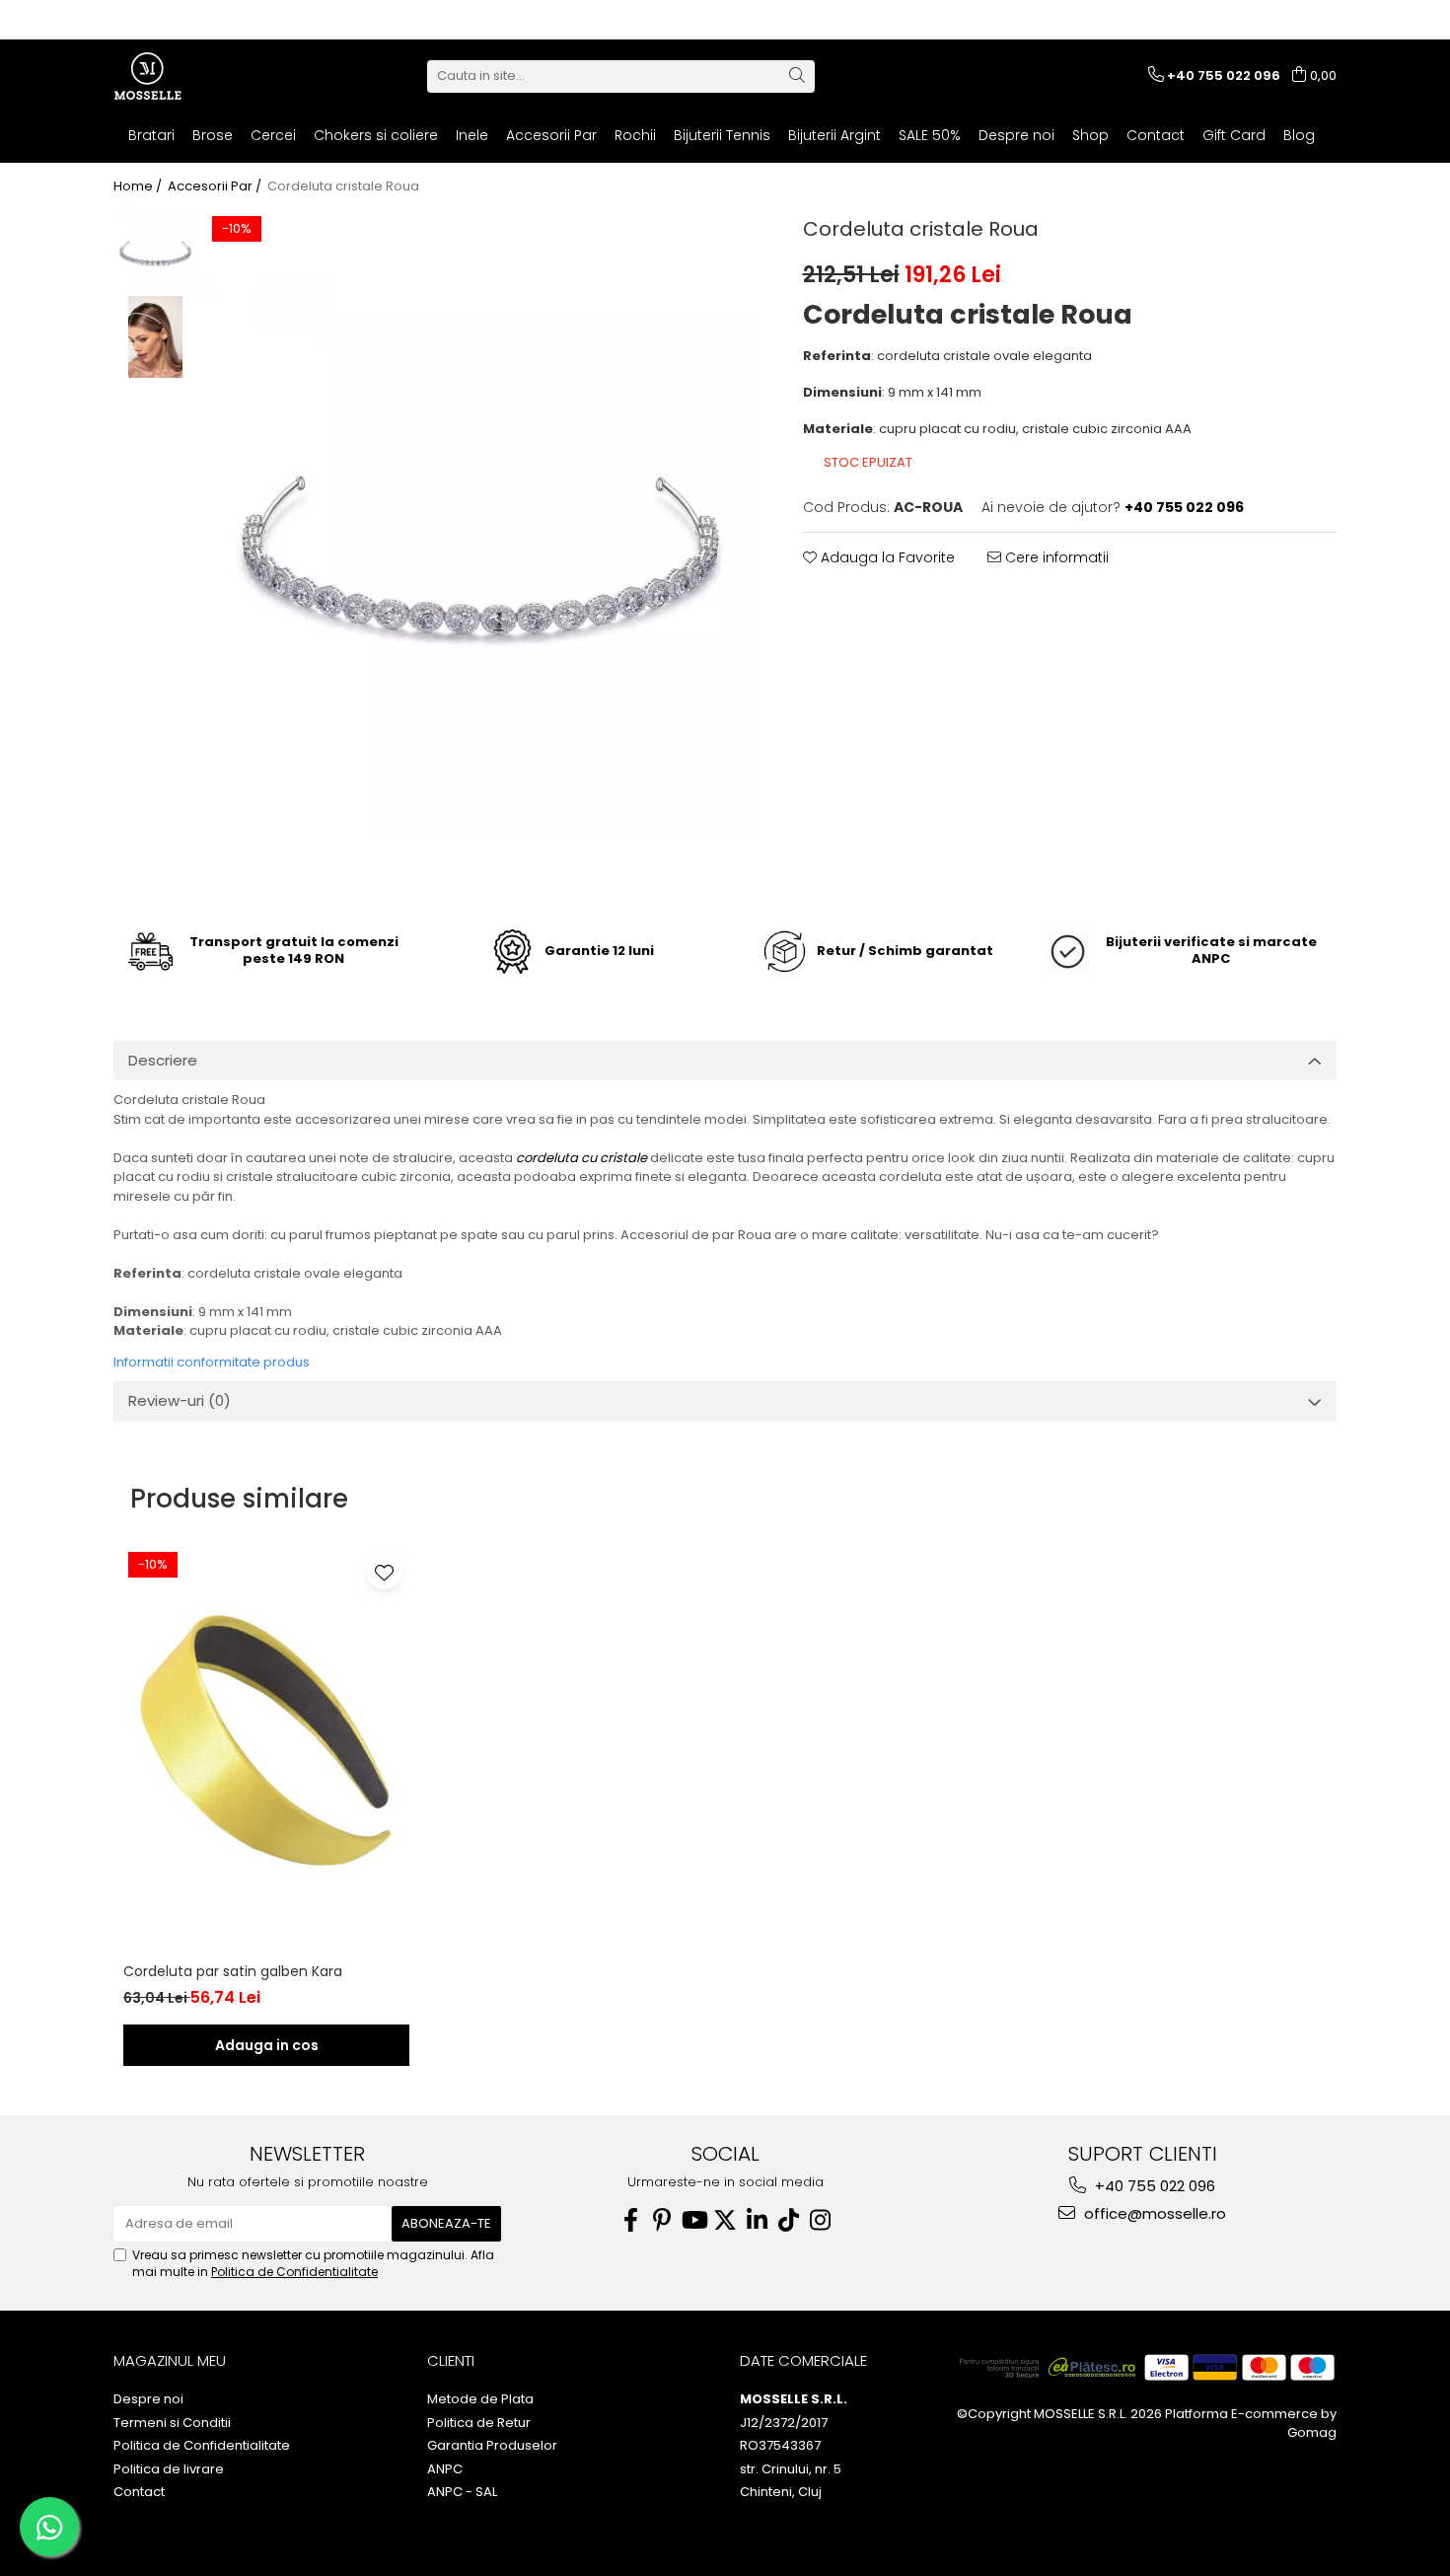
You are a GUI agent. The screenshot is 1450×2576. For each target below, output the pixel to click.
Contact (1156, 135)
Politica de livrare (169, 2469)
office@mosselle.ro (1153, 2213)
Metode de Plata (480, 2399)
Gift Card (1234, 135)
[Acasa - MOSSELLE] (212, 76)
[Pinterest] (662, 2220)
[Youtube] (693, 2220)
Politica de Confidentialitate (294, 2272)
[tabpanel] (480, 556)
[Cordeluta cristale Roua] (480, 556)
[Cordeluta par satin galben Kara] (266, 1740)
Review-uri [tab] (180, 1400)
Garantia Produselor (492, 2446)
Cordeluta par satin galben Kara (233, 1971)
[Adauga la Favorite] (384, 1572)
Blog (1299, 135)
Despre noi (1016, 135)
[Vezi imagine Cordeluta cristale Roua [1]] (155, 337)
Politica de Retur (479, 2423)
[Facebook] (630, 2220)
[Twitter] (725, 2220)
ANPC (445, 2469)
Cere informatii (1055, 557)
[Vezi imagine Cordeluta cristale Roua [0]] (155, 253)
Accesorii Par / (216, 186)
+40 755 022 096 (1153, 2186)
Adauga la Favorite (886, 557)
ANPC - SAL (462, 2492)
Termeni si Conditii (172, 2423)
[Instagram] (820, 2220)
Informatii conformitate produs (212, 1362)
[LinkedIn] (757, 2220)
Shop (1090, 135)
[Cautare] (797, 76)
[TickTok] (788, 2220)
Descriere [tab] (163, 1060)
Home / (139, 186)
